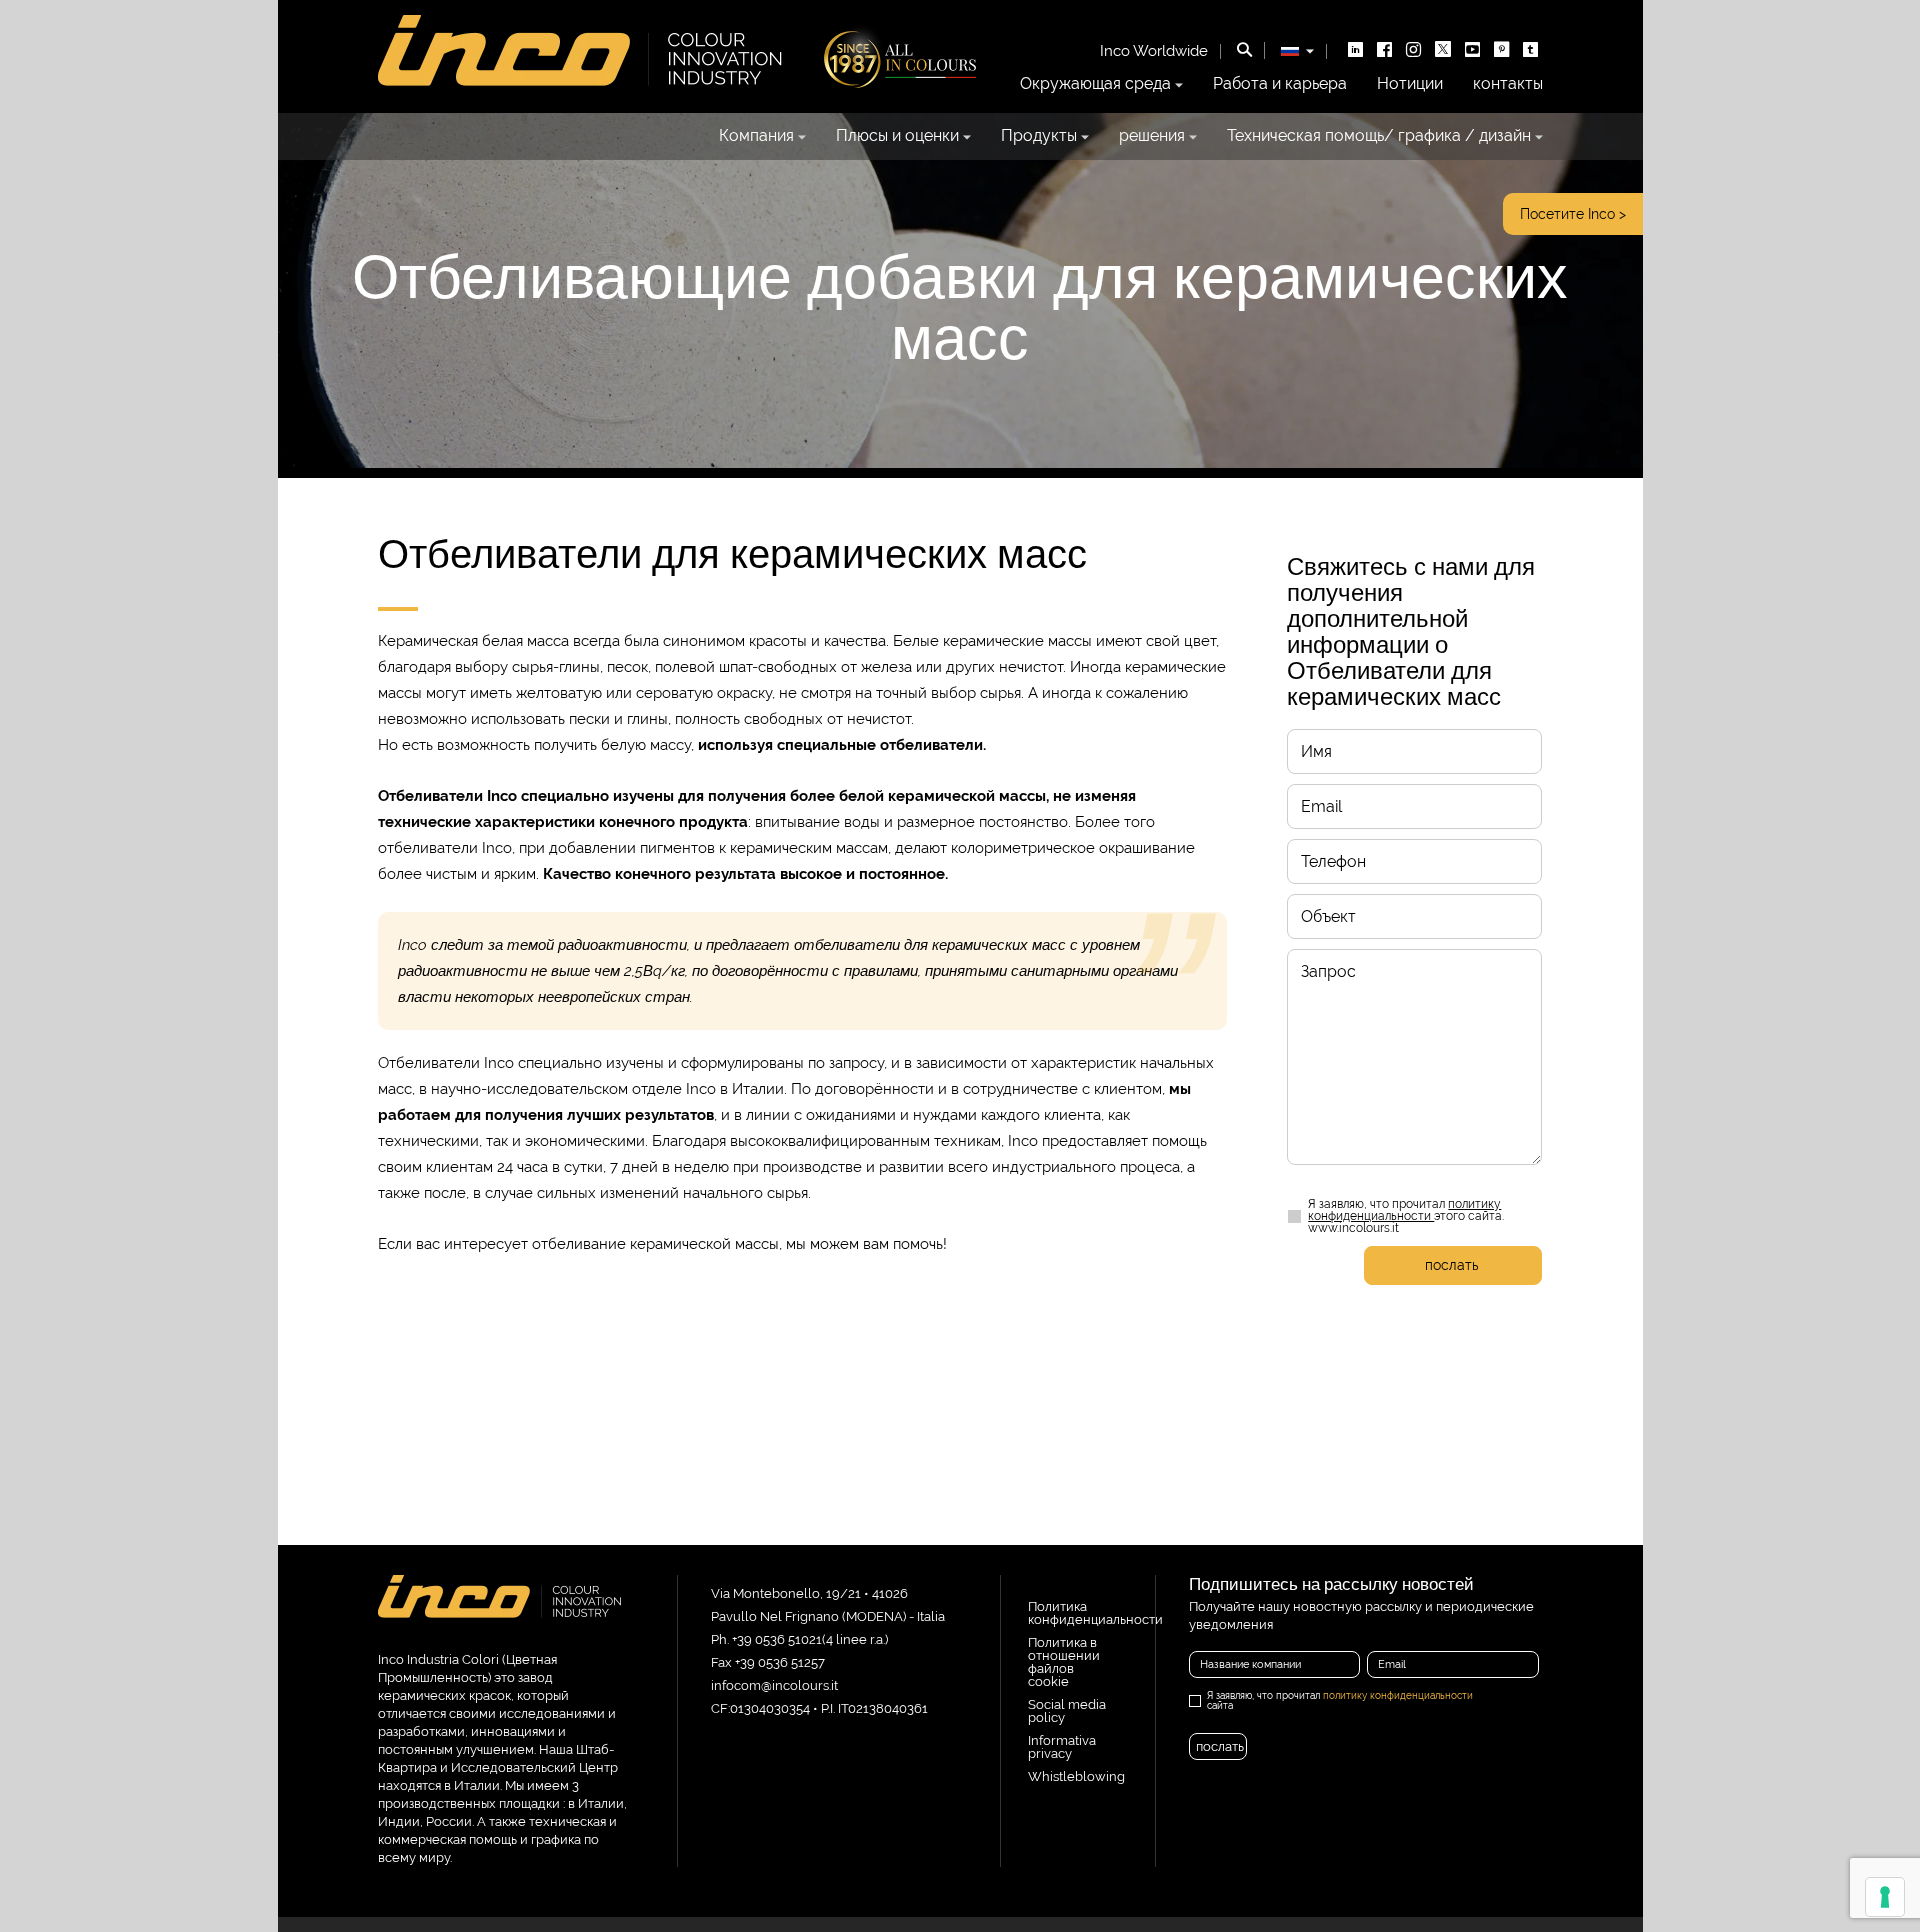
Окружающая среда (1095, 84)
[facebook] (1384, 51)
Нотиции (1410, 84)
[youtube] (1472, 51)
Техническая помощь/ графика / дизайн (1379, 136)
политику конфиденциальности (1404, 1210)
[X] (1443, 51)
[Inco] (500, 1614)
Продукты (1039, 136)
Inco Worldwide (1154, 51)
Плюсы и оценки (897, 136)
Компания (756, 136)
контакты (1508, 84)
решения (1152, 136)
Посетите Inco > (1573, 214)
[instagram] (1413, 51)
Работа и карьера (1280, 84)
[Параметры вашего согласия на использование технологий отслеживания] (1885, 1897)
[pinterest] (1501, 51)
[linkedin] (1355, 51)
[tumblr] (1530, 51)
